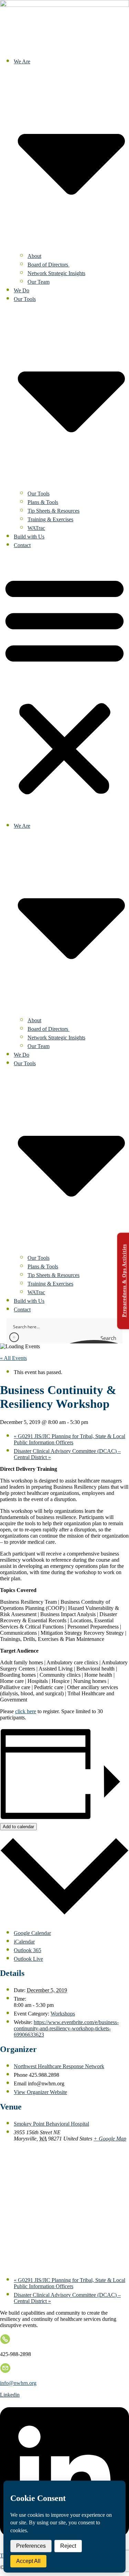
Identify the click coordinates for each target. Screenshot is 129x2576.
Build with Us (29, 537)
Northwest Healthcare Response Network (59, 2066)
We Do (21, 290)
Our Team (39, 282)
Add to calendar (18, 1827)
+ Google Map (110, 2139)
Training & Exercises (50, 519)
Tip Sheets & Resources (53, 511)
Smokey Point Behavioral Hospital (51, 2124)
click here (26, 1711)
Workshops (63, 2014)
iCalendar (24, 1942)
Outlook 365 (28, 1950)
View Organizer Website (40, 2092)
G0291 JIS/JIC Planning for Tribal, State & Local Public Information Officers (69, 1439)
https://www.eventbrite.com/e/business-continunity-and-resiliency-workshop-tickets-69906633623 (66, 2028)
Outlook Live (28, 1959)
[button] (64, 684)
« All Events (13, 1358)
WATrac (36, 528)
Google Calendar (32, 1933)
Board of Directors (49, 265)
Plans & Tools (43, 502)
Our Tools (39, 494)
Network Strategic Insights (56, 273)
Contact (22, 545)
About (34, 256)
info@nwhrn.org (18, 2383)
